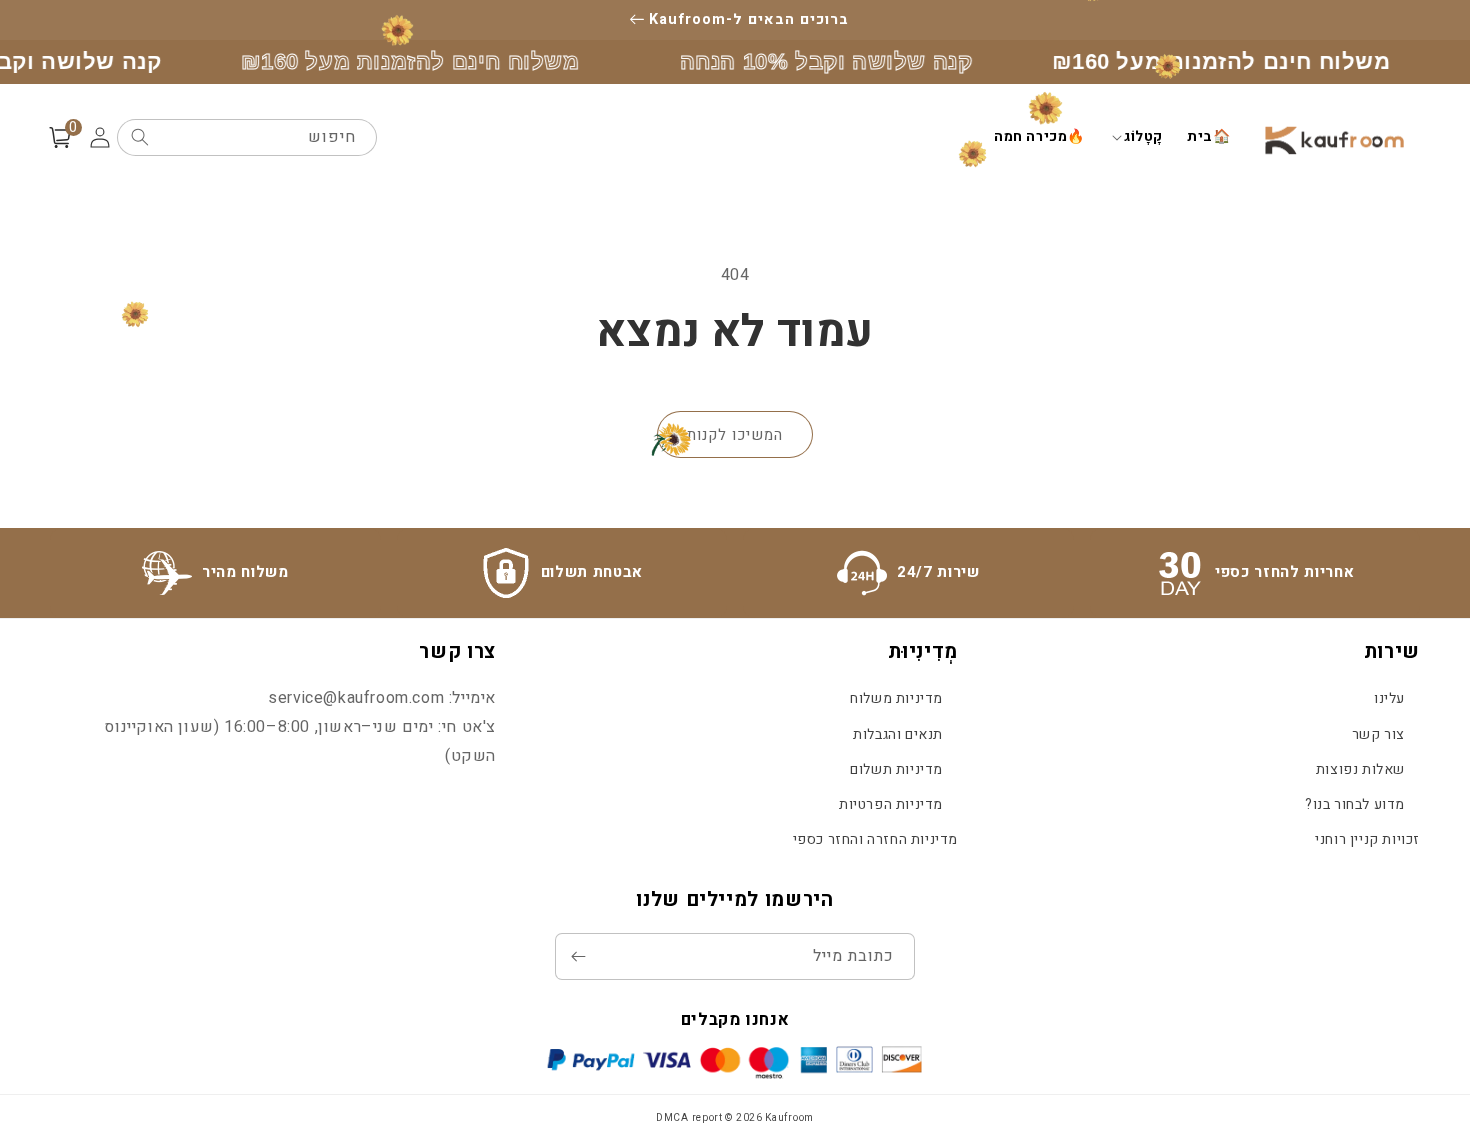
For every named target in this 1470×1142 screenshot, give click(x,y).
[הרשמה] (578, 956)
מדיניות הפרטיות (891, 804)
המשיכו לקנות (735, 435)
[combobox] (247, 137)
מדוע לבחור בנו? (1355, 804)
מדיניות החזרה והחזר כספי (875, 839)
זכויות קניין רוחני (1367, 839)
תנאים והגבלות (898, 734)
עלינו (1389, 698)
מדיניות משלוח (896, 698)
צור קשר (1378, 734)
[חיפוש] (140, 137)
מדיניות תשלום (896, 769)
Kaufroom (789, 1118)
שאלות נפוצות (1360, 769)
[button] (1136, 137)
